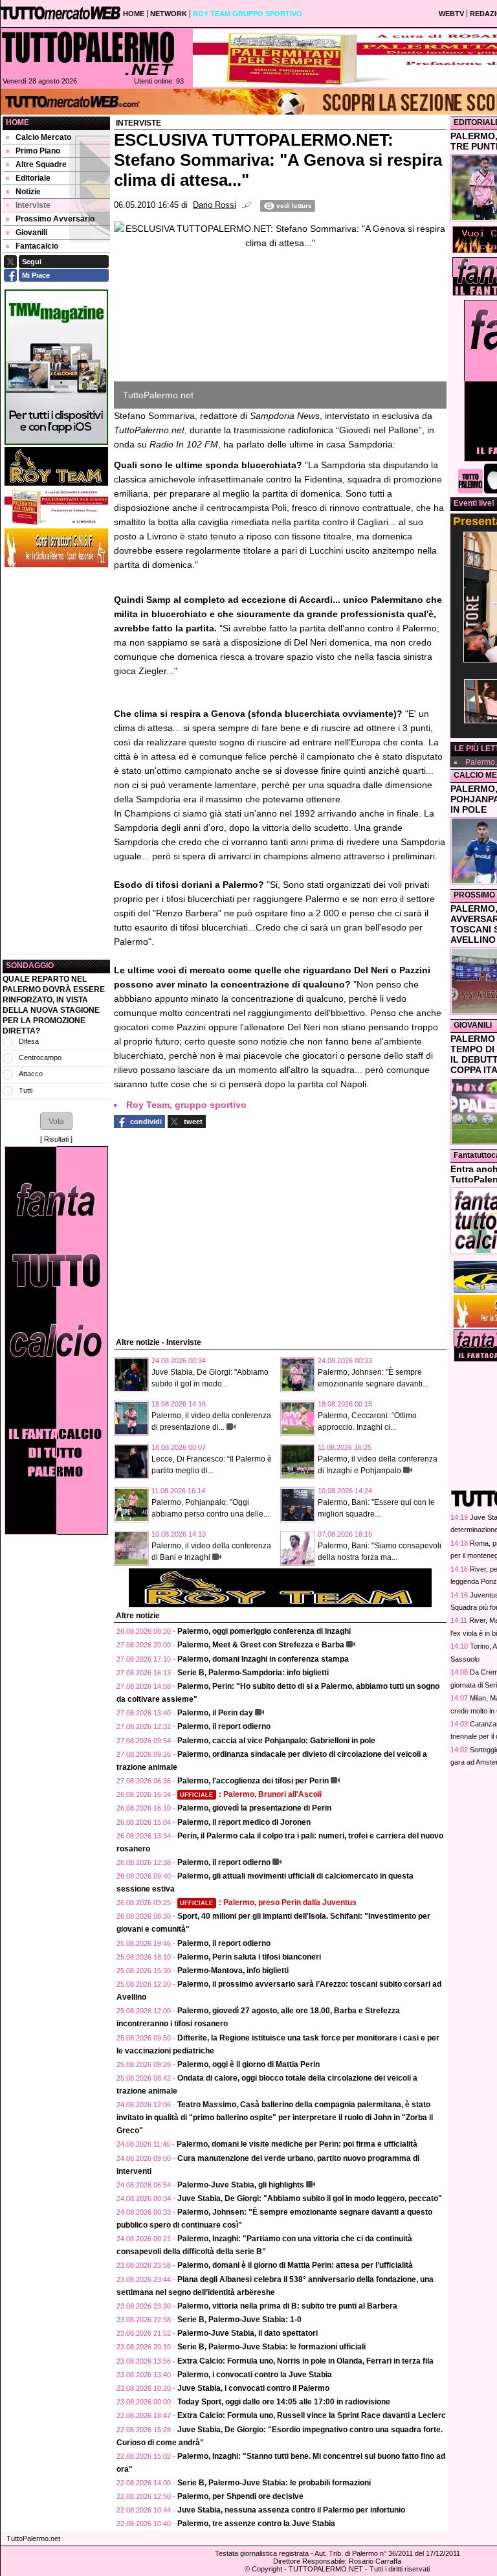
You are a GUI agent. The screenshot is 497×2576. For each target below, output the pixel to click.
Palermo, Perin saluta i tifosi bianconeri (249, 1957)
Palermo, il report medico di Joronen (244, 1822)
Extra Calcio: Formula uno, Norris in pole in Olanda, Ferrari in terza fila (305, 2361)
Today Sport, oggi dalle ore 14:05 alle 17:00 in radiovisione (284, 2402)
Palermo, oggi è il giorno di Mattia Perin (248, 2064)
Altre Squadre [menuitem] (41, 164)
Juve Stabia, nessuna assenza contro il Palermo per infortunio (291, 2510)
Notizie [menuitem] (28, 192)
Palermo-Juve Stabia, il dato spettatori (248, 2333)
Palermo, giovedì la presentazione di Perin (254, 1808)
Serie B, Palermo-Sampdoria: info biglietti (253, 1673)
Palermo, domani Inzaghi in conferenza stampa (263, 1659)
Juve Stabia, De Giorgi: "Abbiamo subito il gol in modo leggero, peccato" (310, 2198)
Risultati (56, 1139)
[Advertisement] (56, 763)
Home (17, 122)
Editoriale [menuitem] (33, 178)
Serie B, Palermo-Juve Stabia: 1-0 (239, 2320)
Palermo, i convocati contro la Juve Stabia (255, 2375)
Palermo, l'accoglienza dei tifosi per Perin (253, 1781)
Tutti (26, 1090)
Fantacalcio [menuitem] (37, 246)
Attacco (31, 1074)
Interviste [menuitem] (33, 205)
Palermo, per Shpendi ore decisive (240, 2496)
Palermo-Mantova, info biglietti (233, 1971)
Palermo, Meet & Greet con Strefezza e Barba (261, 1645)
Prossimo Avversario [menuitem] (55, 219)
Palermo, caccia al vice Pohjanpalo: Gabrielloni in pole (276, 1741)
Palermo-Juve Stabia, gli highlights (241, 2185)
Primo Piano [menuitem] (38, 151)
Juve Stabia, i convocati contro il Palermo (253, 2388)
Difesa (29, 1041)
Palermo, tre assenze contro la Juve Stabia (256, 2524)
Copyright (267, 2569)
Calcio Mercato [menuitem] (43, 137)
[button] (56, 1121)
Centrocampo (40, 1057)
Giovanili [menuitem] (31, 232)
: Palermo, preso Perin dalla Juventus (268, 1903)
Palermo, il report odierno (224, 1726)
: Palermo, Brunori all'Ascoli (251, 1794)
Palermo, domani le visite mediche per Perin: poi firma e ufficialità (297, 2144)
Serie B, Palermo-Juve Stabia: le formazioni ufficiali (271, 2347)
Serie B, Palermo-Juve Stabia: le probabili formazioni (274, 2483)
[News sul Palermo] (88, 53)
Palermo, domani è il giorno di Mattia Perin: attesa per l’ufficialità (295, 2265)
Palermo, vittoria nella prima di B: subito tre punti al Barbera (287, 2306)
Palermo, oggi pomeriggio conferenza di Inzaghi (264, 1631)
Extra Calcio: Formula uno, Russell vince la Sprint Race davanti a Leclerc (312, 2415)
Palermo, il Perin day (215, 1713)
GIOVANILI (473, 1025)
